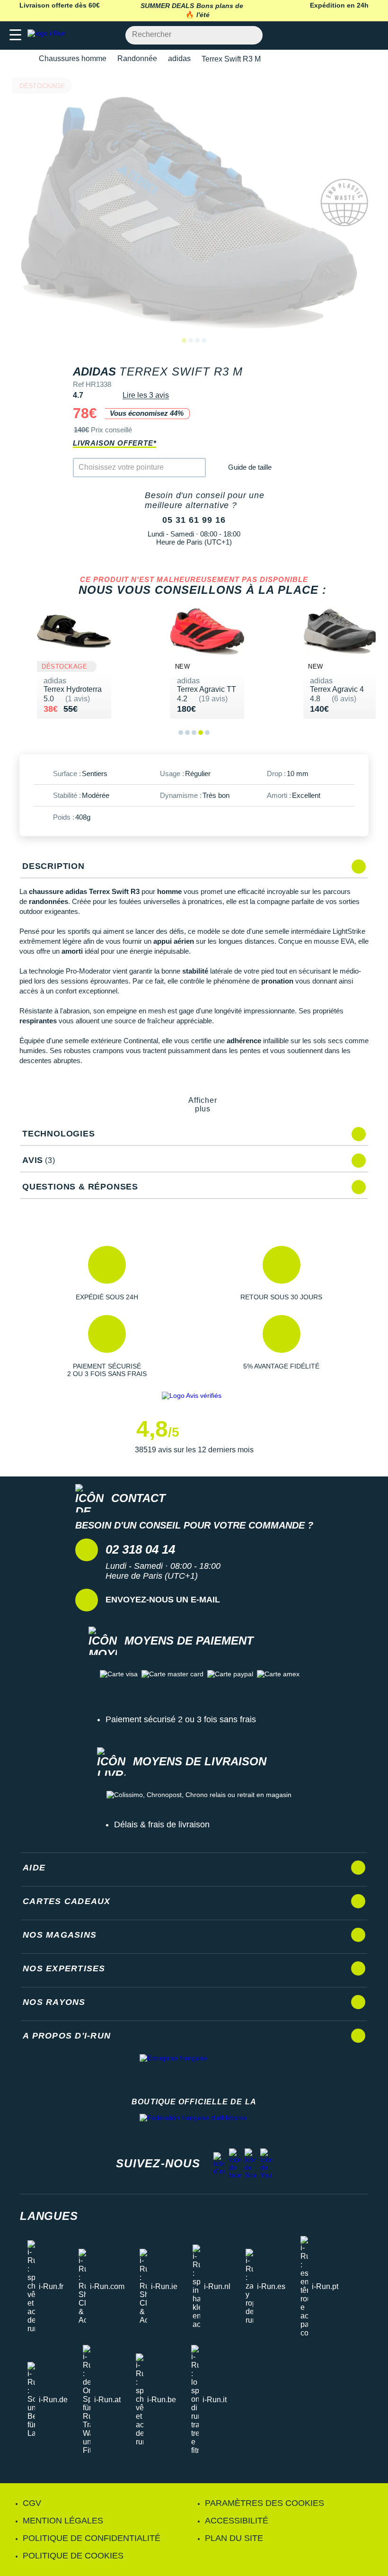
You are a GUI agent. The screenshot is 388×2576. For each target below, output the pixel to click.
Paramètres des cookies (265, 2503)
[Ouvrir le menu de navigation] (15, 35)
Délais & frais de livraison (162, 1825)
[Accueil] (23, 59)
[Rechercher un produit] (250, 35)
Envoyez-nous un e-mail (163, 1600)
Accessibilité (237, 2521)
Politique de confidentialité (92, 2538)
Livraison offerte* (115, 443)
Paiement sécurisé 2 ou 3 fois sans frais (181, 1719)
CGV (32, 2503)
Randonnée (137, 58)
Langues (49, 2216)
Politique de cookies (73, 2556)
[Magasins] (334, 35)
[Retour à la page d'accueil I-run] (49, 35)
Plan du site (234, 2538)
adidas (179, 58)
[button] (107, 1273)
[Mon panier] (371, 35)
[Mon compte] (353, 35)
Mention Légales (63, 2521)
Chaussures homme (73, 58)
